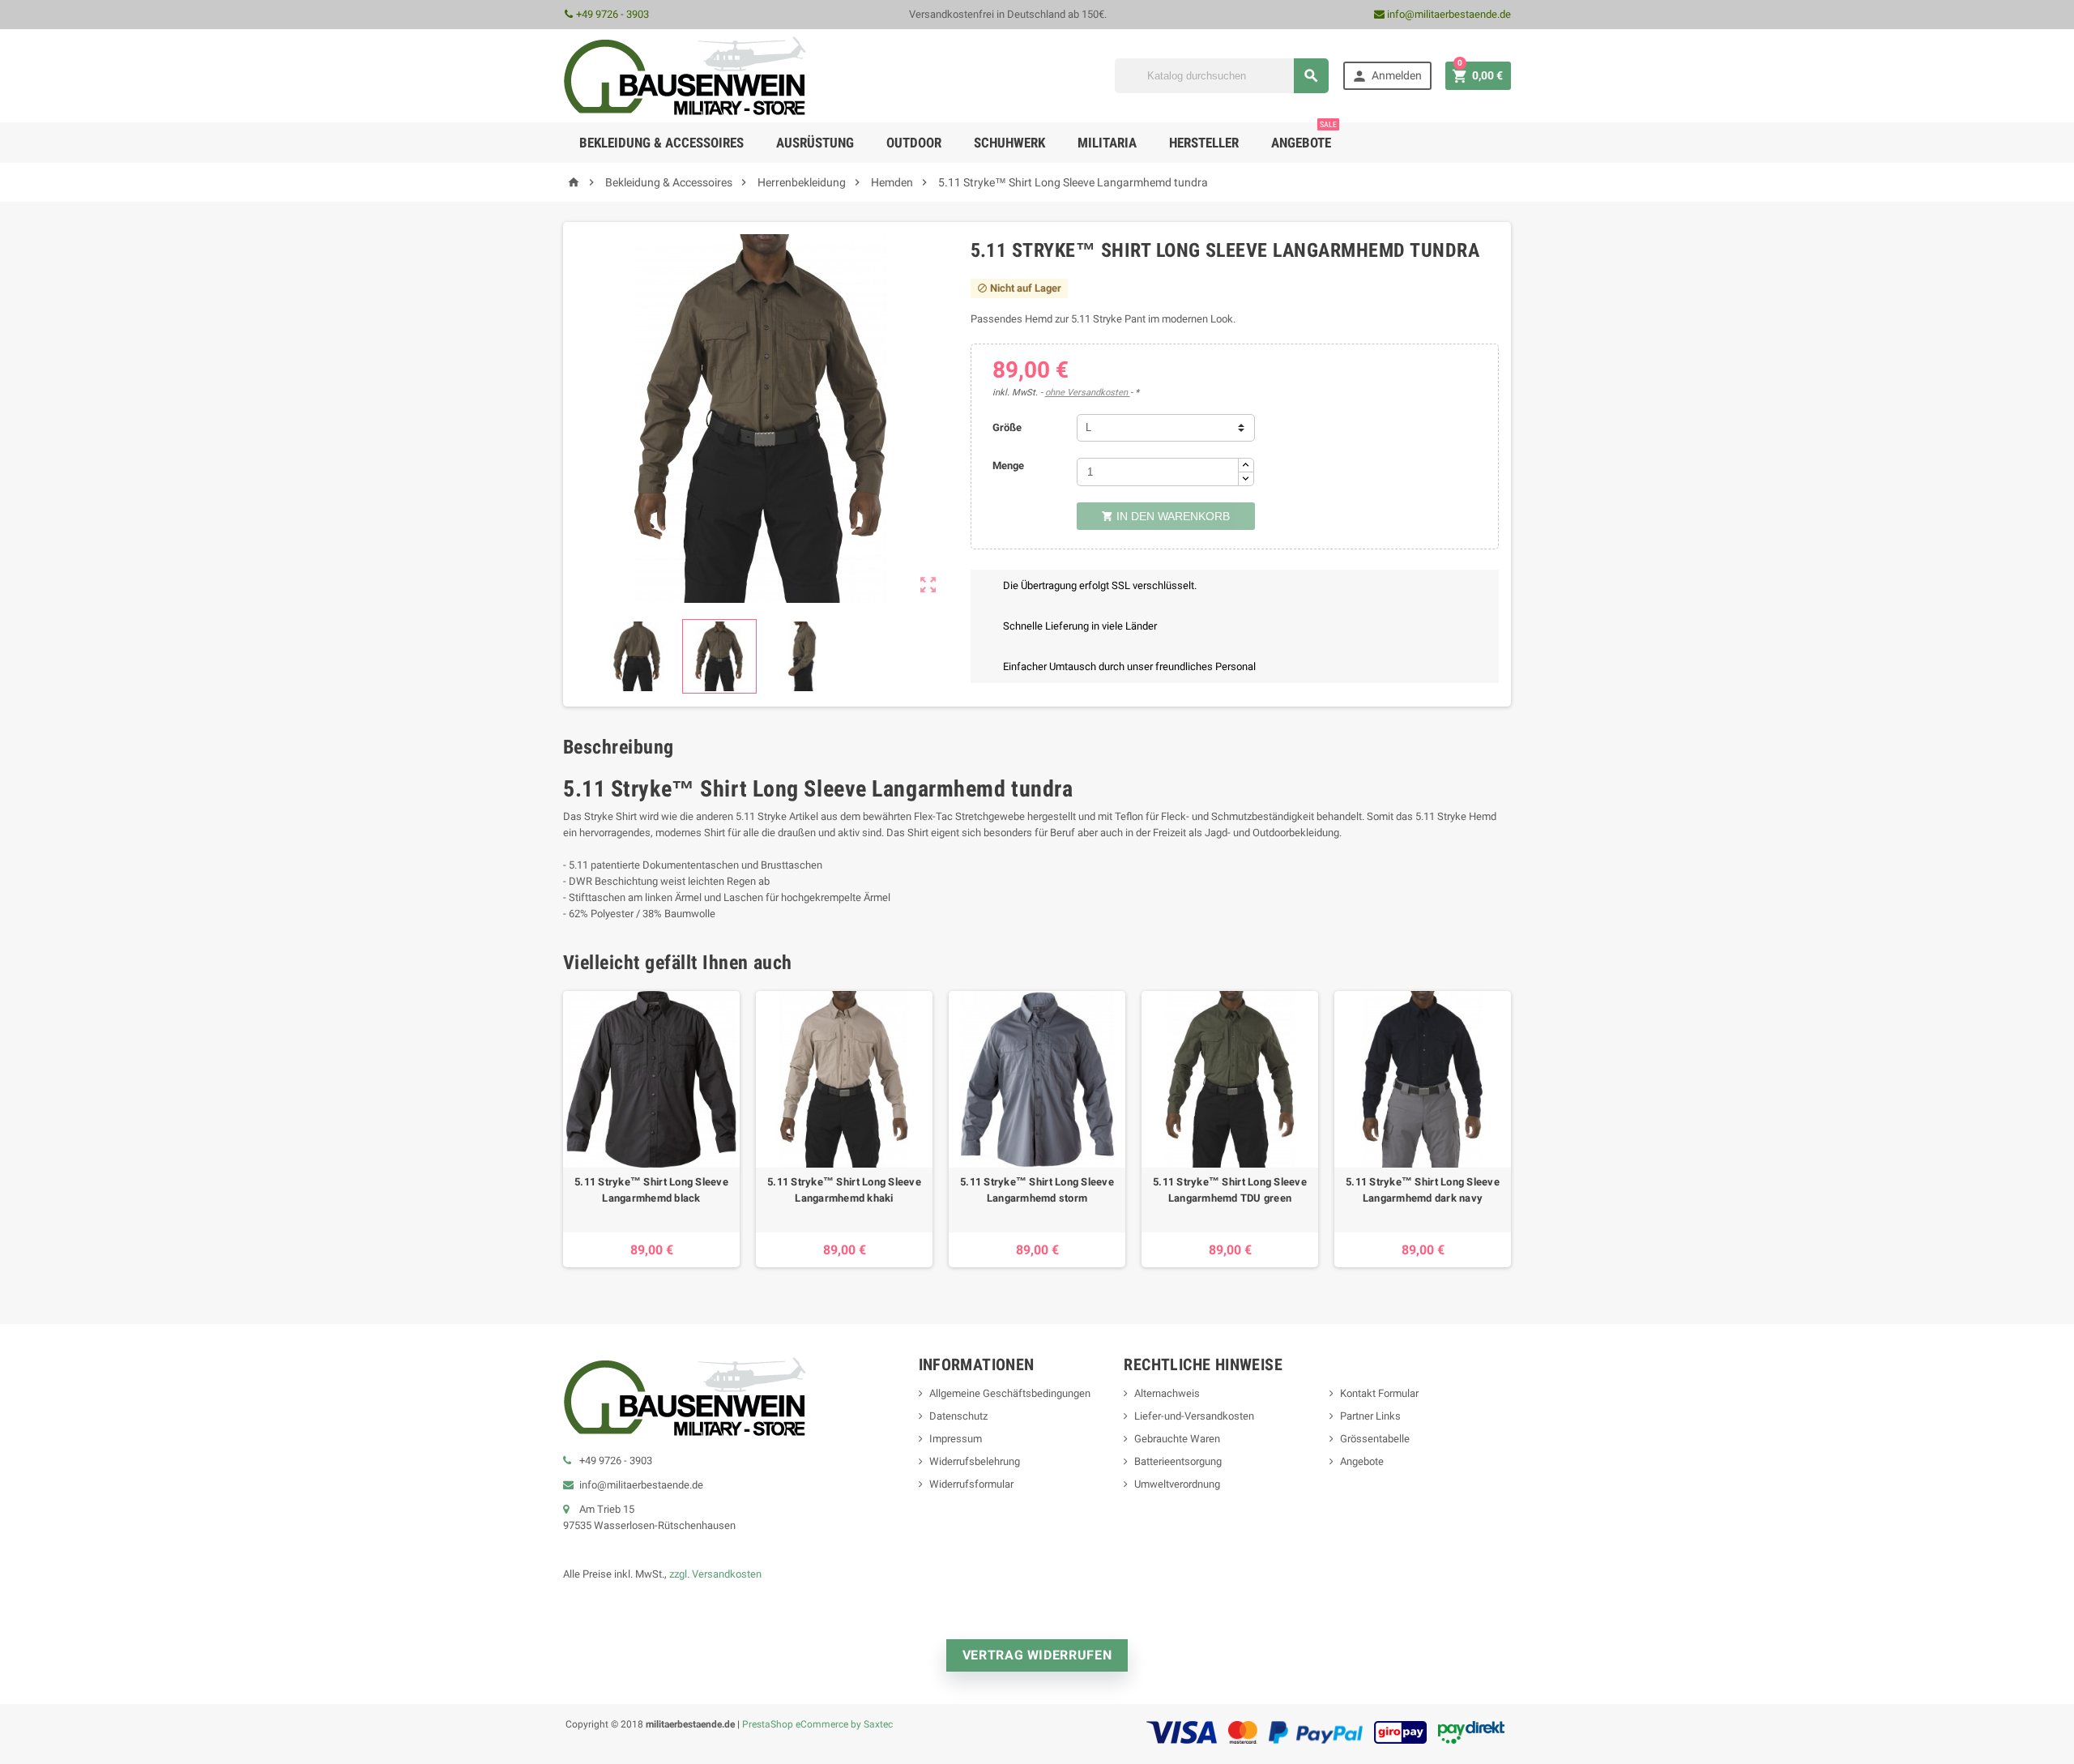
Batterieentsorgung (1178, 1461)
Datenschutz (958, 1416)
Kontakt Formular (1379, 1393)
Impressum (956, 1439)
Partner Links (1370, 1416)
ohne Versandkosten (1088, 393)
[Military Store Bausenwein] (685, 75)
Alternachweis (1167, 1393)
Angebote (1304, 137)
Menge (1008, 466)
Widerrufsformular (971, 1484)
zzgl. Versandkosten (715, 1574)
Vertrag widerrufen (1037, 1655)
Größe (1007, 427)
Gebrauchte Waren (1177, 1439)
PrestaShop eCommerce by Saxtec (817, 1724)
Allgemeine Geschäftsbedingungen (1010, 1393)
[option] (651, 1129)
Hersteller (1204, 143)
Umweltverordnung (1177, 1484)
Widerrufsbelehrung (975, 1461)
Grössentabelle (1375, 1439)
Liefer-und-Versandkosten (1194, 1416)
